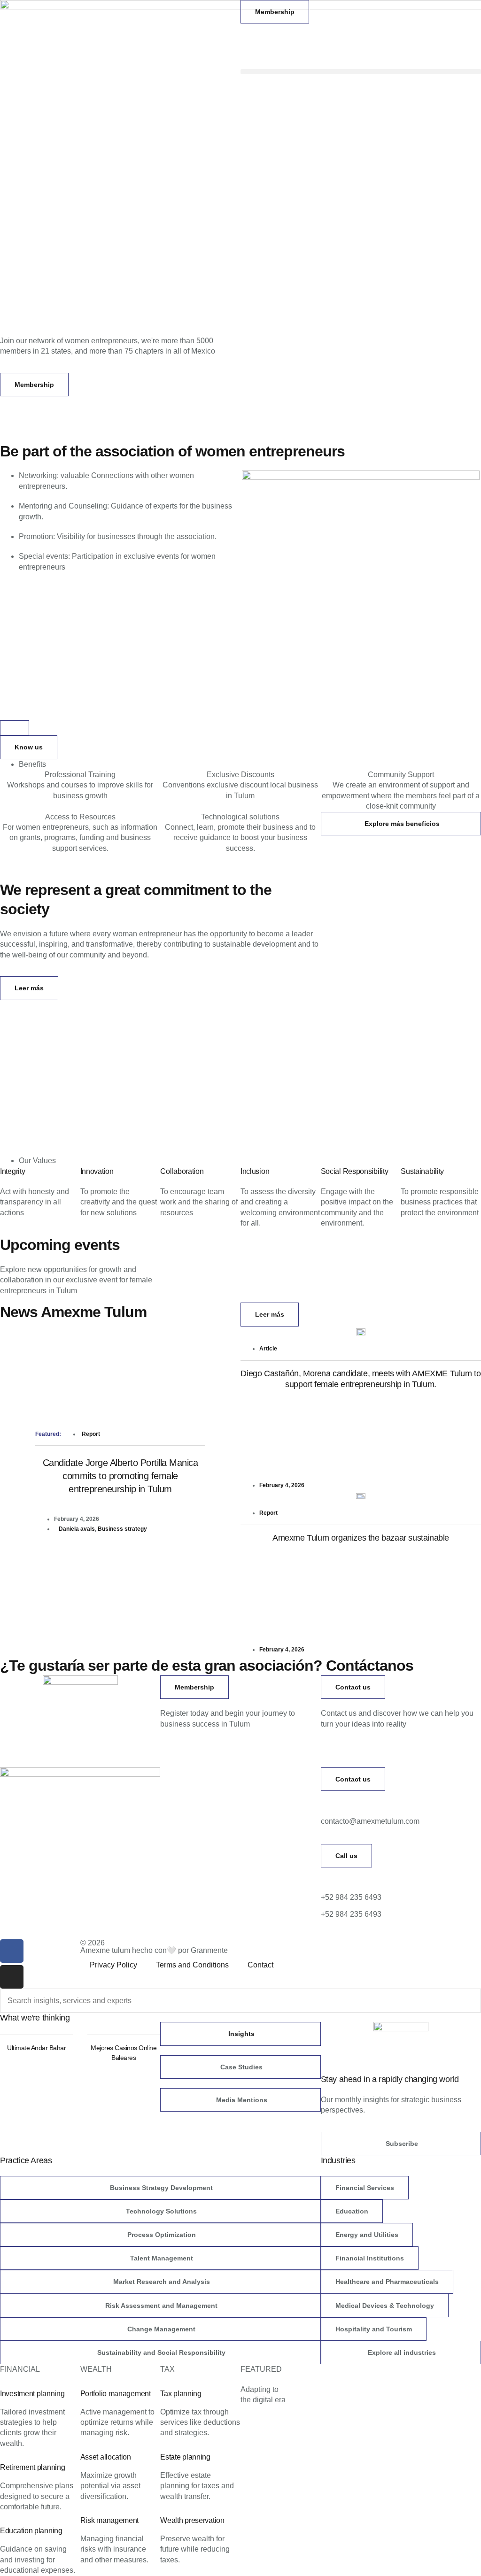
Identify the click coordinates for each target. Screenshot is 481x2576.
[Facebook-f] (12, 1951)
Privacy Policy (113, 1965)
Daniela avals (77, 1529)
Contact (260, 1965)
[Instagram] (12, 1977)
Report (91, 1434)
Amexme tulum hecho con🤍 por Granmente (154, 1950)
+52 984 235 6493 (351, 1897)
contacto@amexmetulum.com (370, 1821)
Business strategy (122, 1529)
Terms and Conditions (192, 1965)
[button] (361, 72)
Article (268, 1349)
